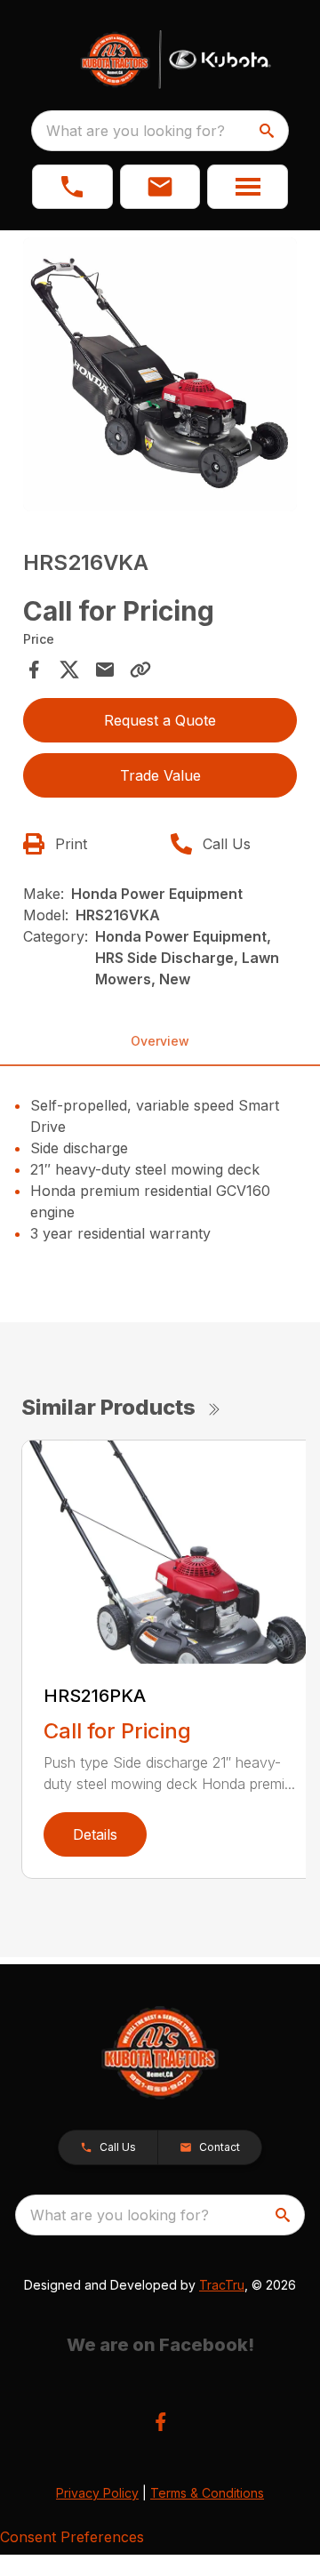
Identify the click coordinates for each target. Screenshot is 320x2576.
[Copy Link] (140, 670)
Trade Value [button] (160, 775)
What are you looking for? (136, 131)
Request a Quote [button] (160, 720)
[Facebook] (160, 2422)
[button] (72, 187)
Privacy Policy (97, 2493)
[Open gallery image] (160, 374)
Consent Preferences (72, 2537)
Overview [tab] (160, 1041)
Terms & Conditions (207, 2493)
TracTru (222, 2285)
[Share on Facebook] (34, 670)
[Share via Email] (105, 670)
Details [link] (95, 1834)
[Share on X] (69, 670)
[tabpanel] (160, 377)
